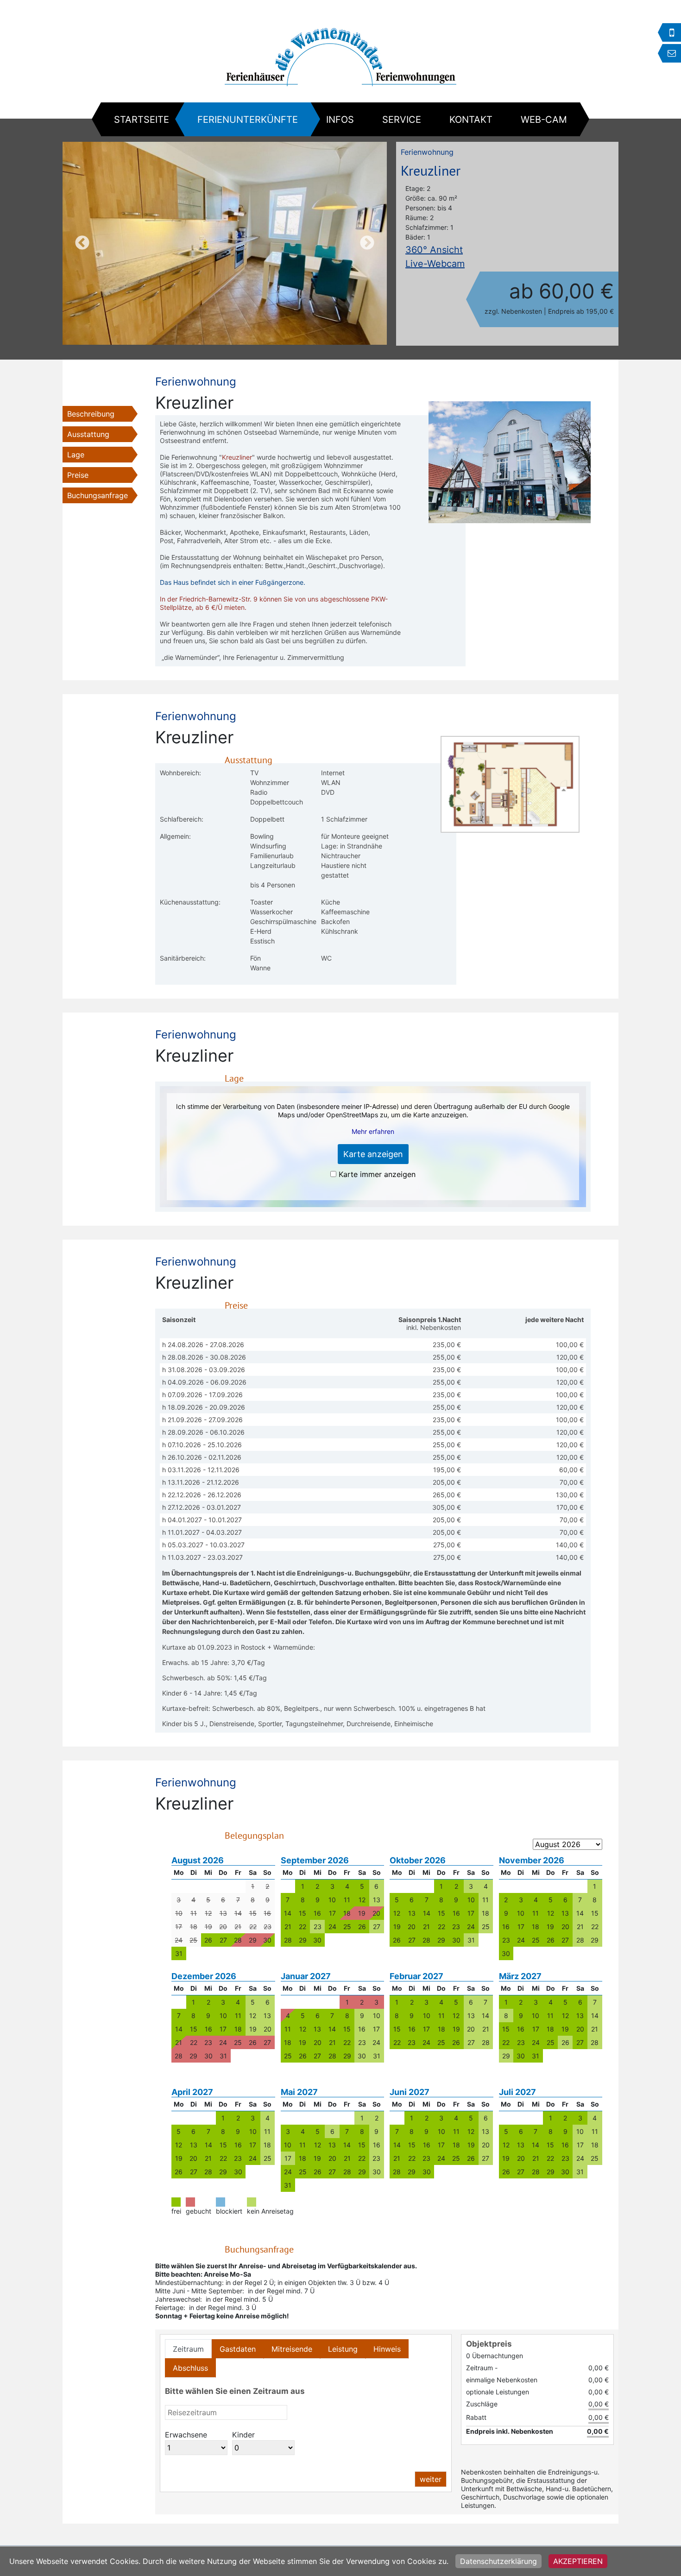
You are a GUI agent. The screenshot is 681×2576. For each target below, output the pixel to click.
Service (402, 120)
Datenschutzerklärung (498, 2561)
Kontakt (471, 120)
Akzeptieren (578, 2561)
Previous (82, 243)
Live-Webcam (435, 264)
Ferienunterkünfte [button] (248, 120)
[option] (225, 243)
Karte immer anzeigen (377, 1174)
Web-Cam (544, 120)
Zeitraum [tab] (188, 2349)
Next (367, 243)
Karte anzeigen (373, 1154)
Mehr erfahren (373, 1131)
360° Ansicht (434, 250)
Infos (340, 120)
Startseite (142, 120)
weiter (431, 2479)
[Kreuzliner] (225, 243)
